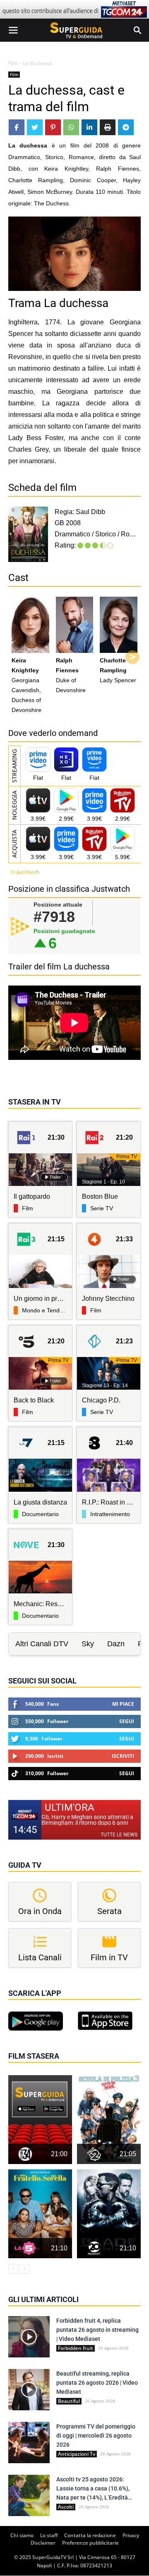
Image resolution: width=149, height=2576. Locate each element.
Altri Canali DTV (42, 1644)
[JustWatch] (24, 872)
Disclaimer (43, 2543)
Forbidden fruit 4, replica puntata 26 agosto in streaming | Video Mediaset (97, 2330)
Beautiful (69, 2401)
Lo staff (49, 2535)
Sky (88, 1644)
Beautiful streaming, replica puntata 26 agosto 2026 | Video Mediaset (97, 2383)
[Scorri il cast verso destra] (132, 657)
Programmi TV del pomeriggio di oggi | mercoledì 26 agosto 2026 (96, 2436)
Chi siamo (22, 2535)
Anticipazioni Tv (77, 2454)
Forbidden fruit (76, 2348)
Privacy (131, 2535)
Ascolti (66, 2507)
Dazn (116, 1644)
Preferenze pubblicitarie (90, 2543)
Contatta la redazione (90, 2535)
